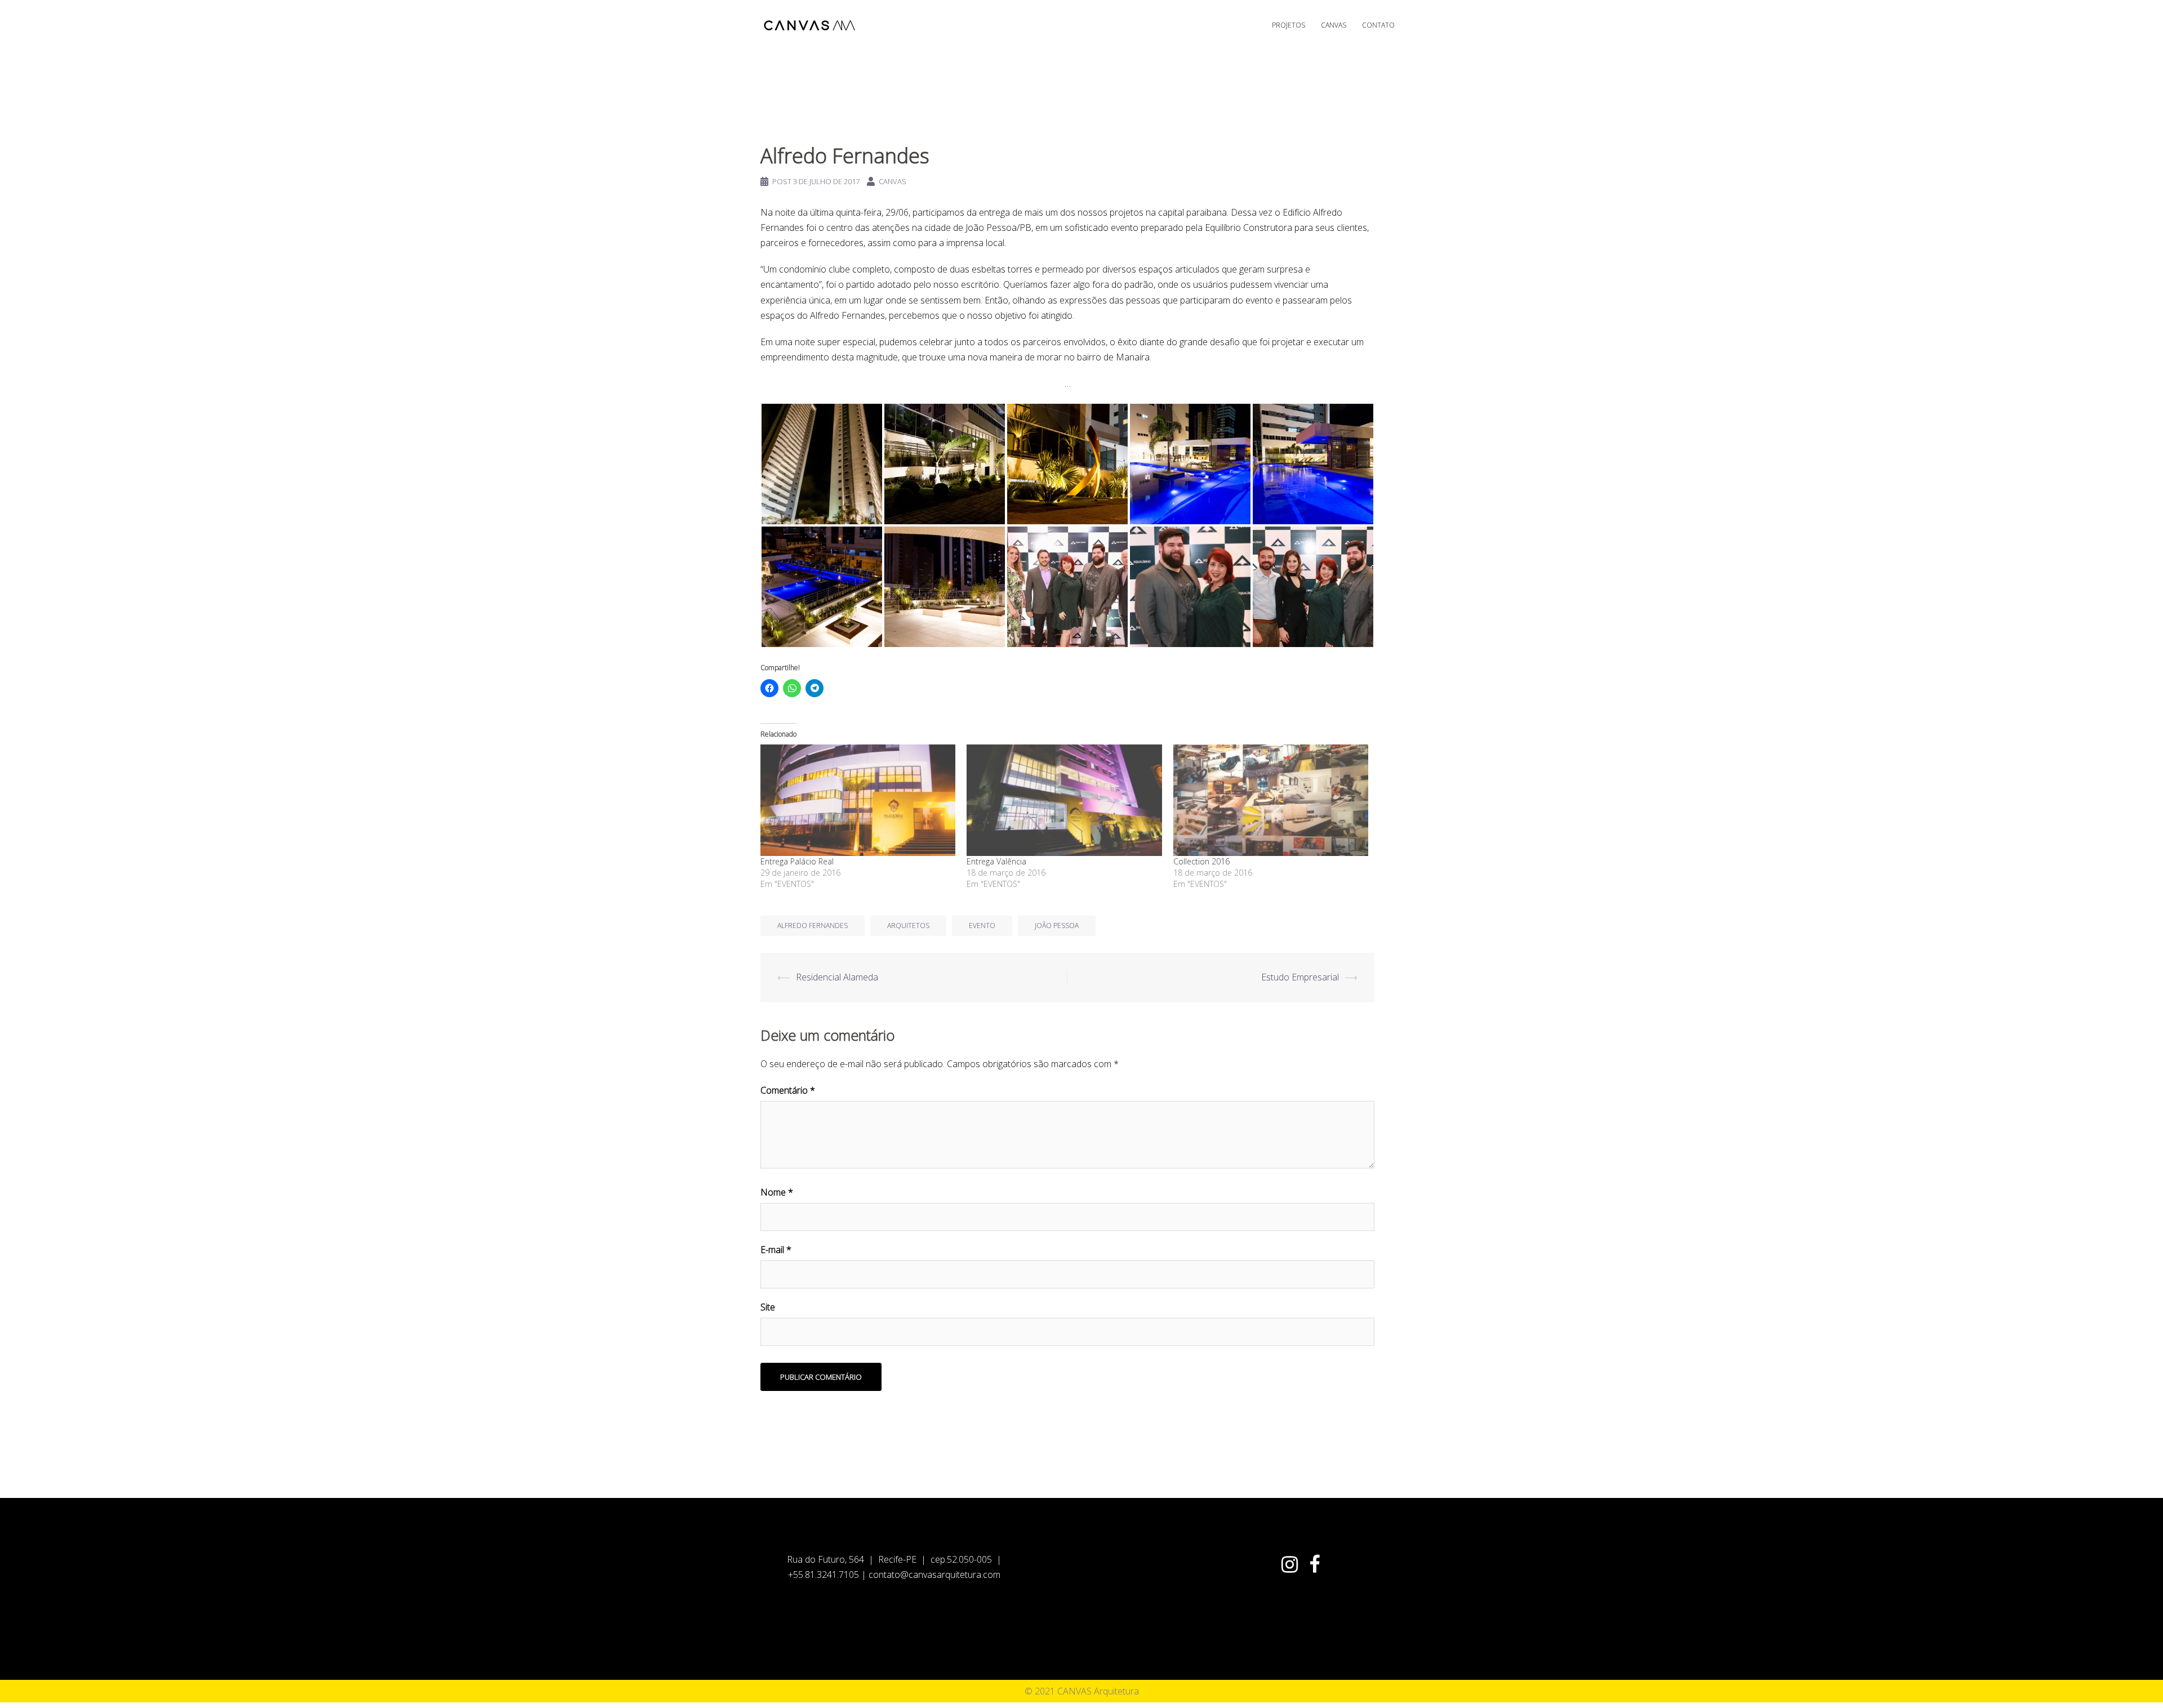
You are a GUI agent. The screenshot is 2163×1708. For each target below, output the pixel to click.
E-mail (776, 1250)
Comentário (788, 1090)
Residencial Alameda (837, 977)
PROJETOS (1289, 25)
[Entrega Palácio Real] (858, 800)
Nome (777, 1192)
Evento (982, 926)
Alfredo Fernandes (813, 926)
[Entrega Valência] (1064, 800)
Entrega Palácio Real (797, 861)
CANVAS (1334, 25)
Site (768, 1307)
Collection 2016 (1201, 861)
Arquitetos (908, 926)
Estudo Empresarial (1300, 977)
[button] (822, 464)
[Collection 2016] (1271, 800)
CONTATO (1378, 25)
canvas (893, 181)
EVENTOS (786, 124)
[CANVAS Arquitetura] (811, 24)
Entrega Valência (996, 861)
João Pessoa (1057, 926)
